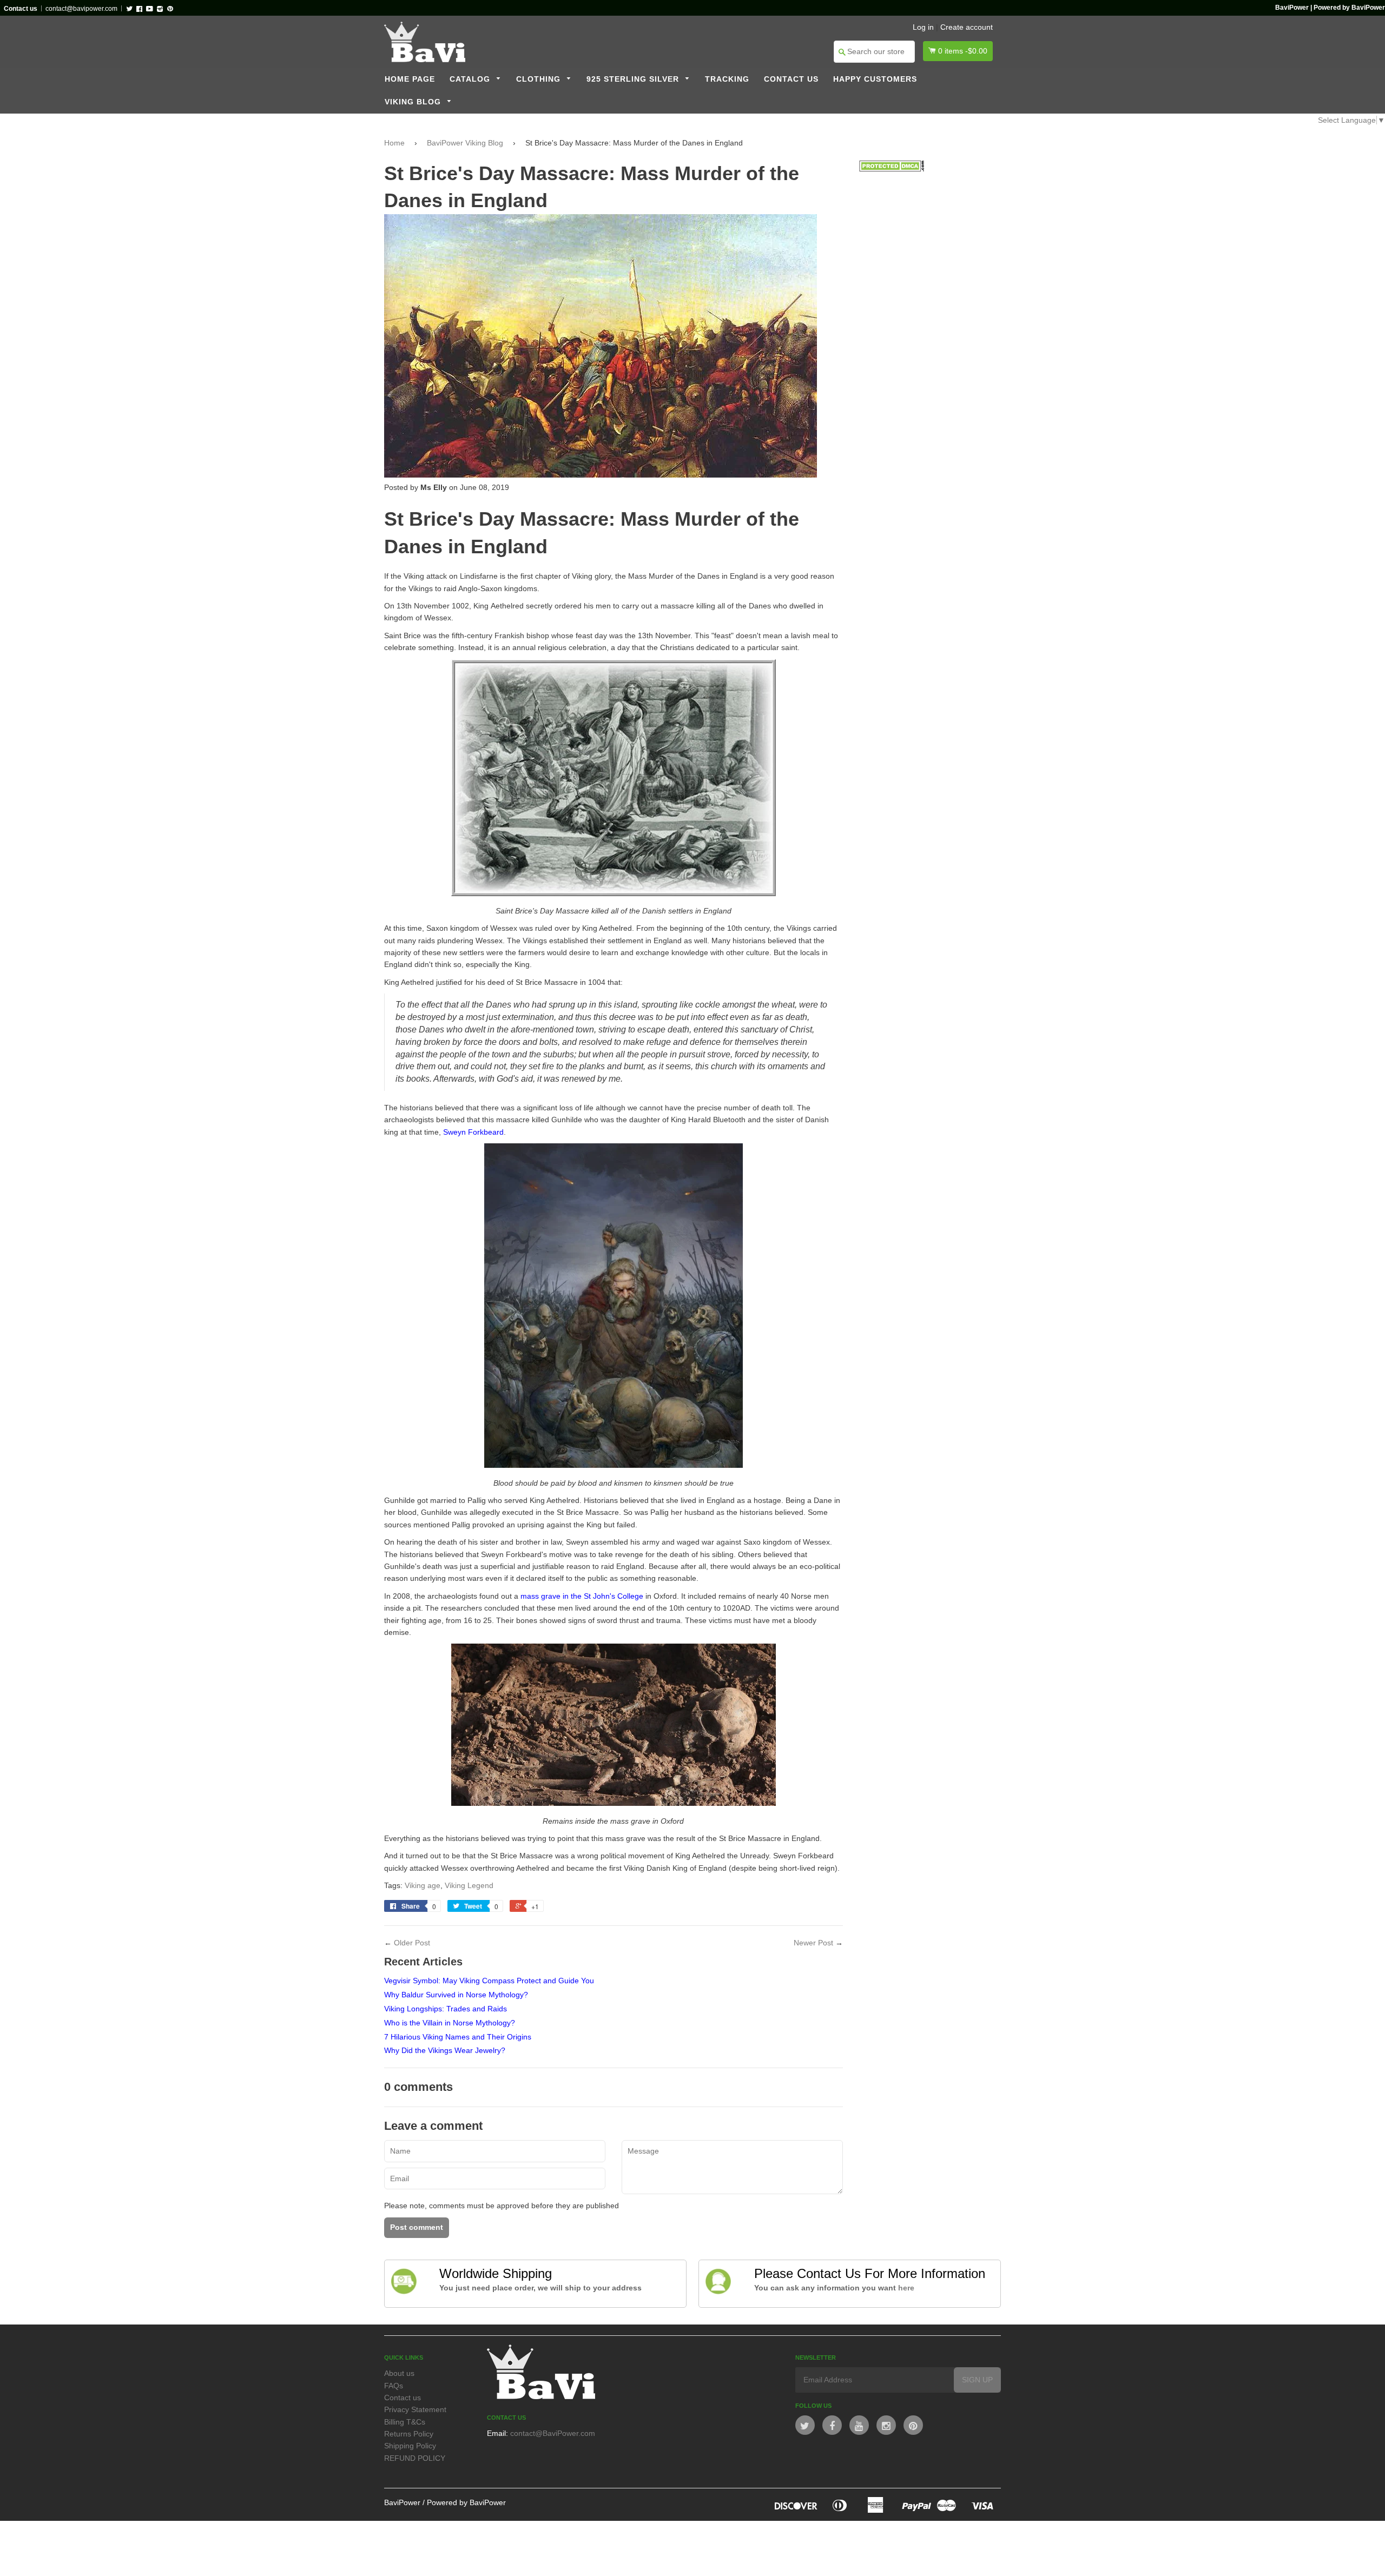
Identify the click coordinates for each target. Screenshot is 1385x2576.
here (906, 2288)
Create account (967, 27)
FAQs (394, 2386)
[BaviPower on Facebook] (832, 2425)
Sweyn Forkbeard (473, 1132)
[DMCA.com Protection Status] (892, 169)
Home (394, 143)
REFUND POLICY (415, 2458)
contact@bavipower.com (81, 9)
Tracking (727, 79)
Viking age (423, 1885)
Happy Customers (875, 79)
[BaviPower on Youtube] (859, 2425)
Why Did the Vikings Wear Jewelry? (445, 2050)
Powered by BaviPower (466, 2502)
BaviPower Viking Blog (465, 143)
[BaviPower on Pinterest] (913, 2425)
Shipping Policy (410, 2446)
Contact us (791, 79)
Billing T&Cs (405, 2422)
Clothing (540, 79)
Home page (410, 79)
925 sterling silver (634, 79)
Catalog (471, 79)
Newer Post (813, 1943)
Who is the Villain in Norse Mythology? (450, 2023)
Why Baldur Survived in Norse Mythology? (456, 1995)
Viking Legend (469, 1885)
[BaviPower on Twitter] (805, 2425)
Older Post (412, 1943)
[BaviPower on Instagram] (886, 2425)
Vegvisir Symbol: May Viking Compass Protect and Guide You (489, 1981)
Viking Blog (414, 102)
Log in (923, 27)
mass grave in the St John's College (582, 1596)
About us (399, 2373)
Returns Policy (409, 2434)
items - (963, 51)
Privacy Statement (415, 2409)
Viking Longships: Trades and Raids (446, 2009)
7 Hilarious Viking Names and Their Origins (458, 2037)
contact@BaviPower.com (553, 2433)
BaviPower (402, 2502)
